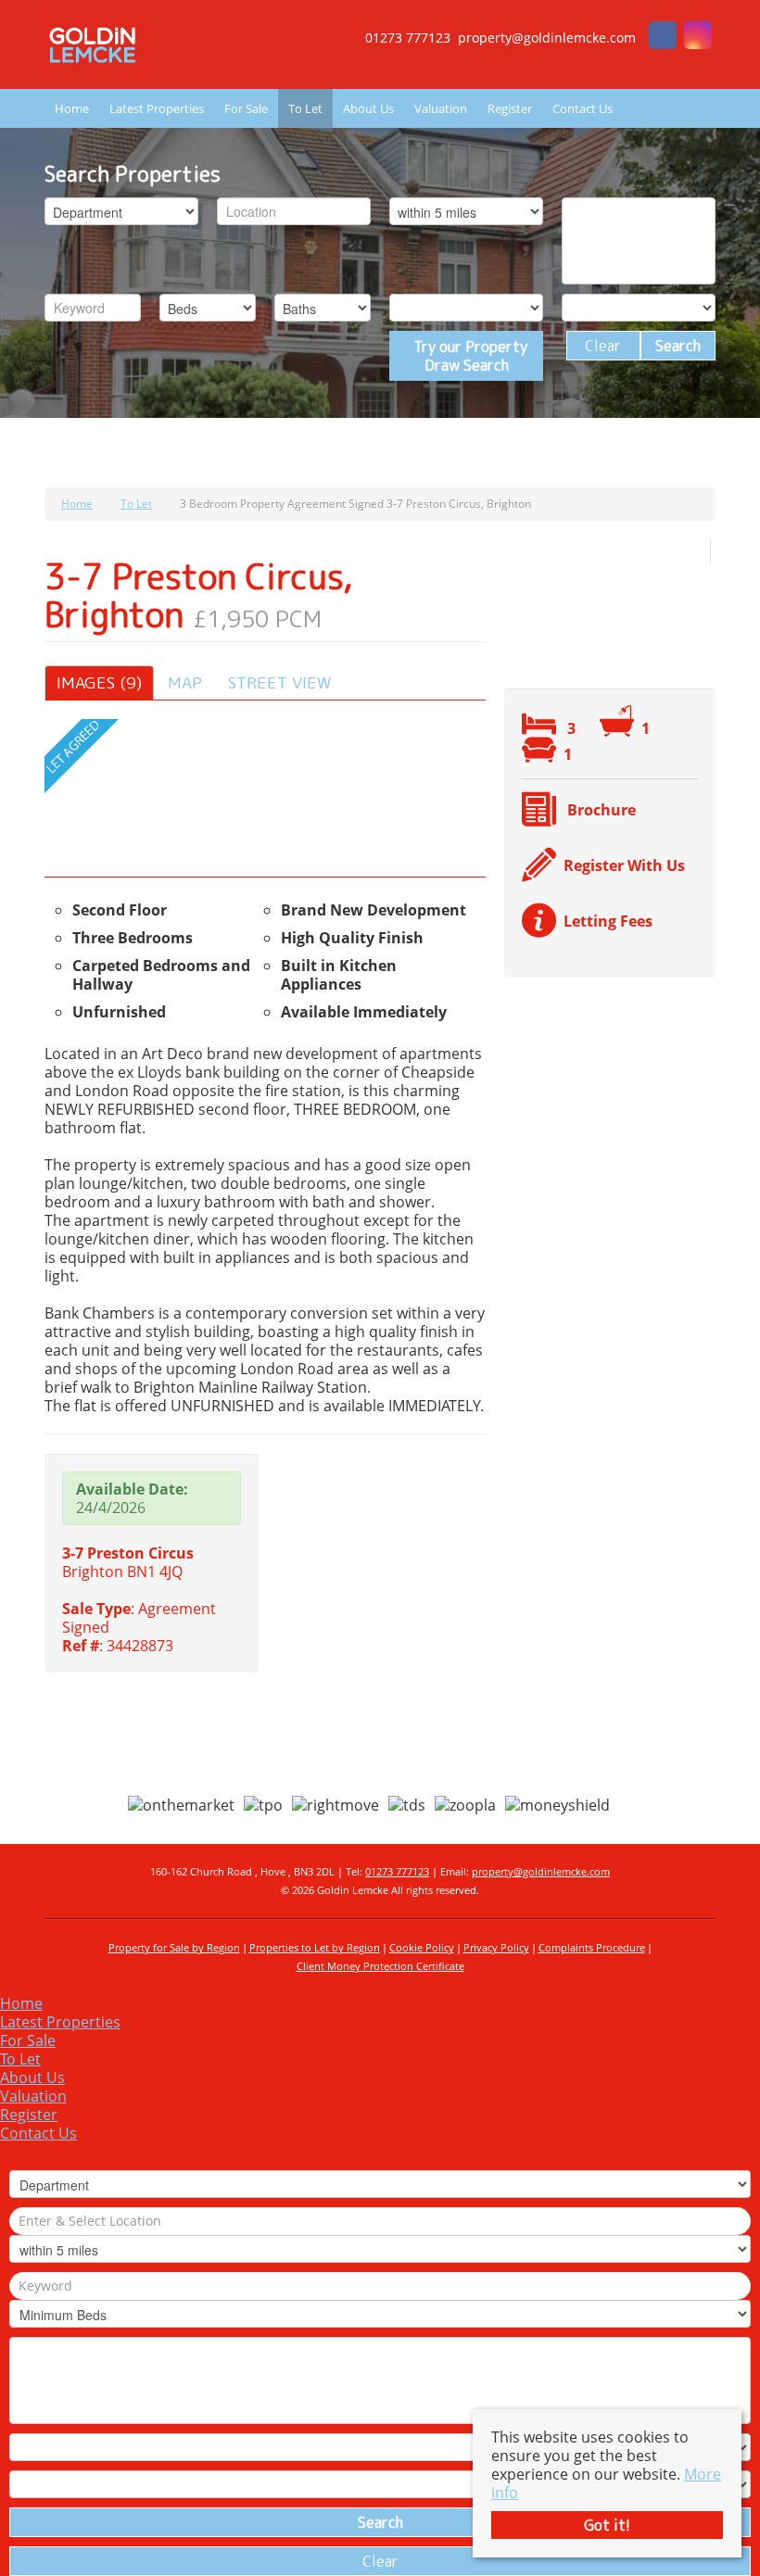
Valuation (441, 108)
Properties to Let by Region (315, 1947)
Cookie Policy (422, 1947)
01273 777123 (397, 1871)
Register (510, 108)
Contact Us (583, 108)
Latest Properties (157, 108)
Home (72, 108)
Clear (603, 346)
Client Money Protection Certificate (380, 1966)
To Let (305, 108)
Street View (279, 682)
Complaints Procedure (592, 1947)
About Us (368, 108)
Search (678, 346)
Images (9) (99, 682)
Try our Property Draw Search (467, 356)
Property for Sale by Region (174, 1947)
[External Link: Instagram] (698, 38)
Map (185, 682)
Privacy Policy (496, 1947)
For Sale (246, 108)
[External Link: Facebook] (663, 38)
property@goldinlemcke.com (541, 1871)
